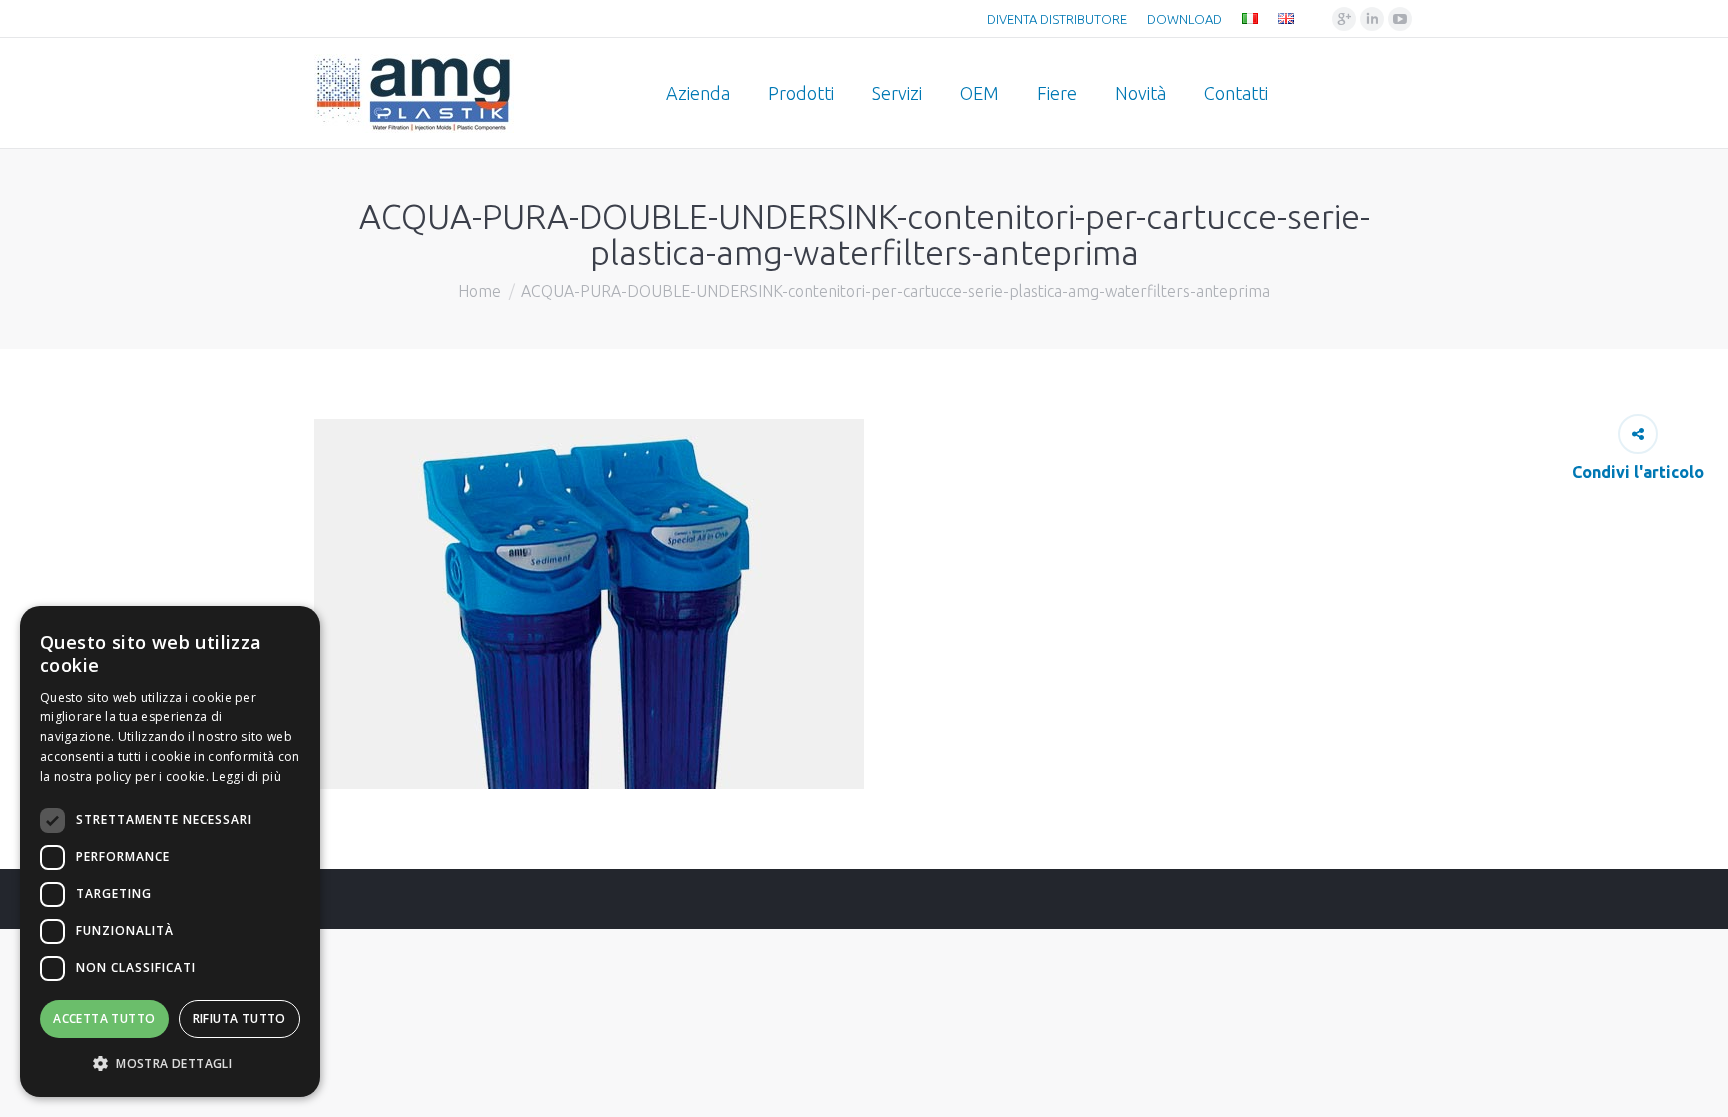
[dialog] (170, 851)
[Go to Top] (1696, 1085)
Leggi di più (246, 776)
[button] (170, 1064)
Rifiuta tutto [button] (239, 1018)
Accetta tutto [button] (104, 1018)
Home (479, 291)
